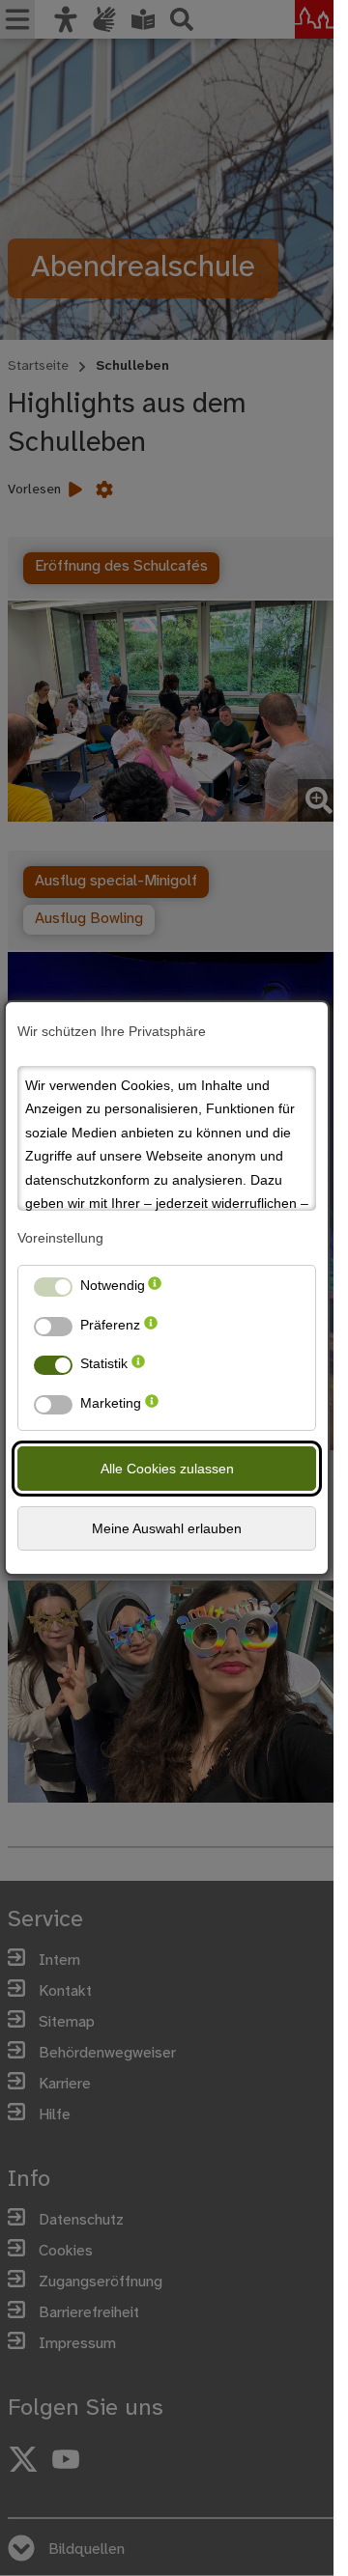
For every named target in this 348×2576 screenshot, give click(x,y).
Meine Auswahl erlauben (167, 1528)
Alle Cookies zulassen (167, 1469)
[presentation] (155, 1289)
